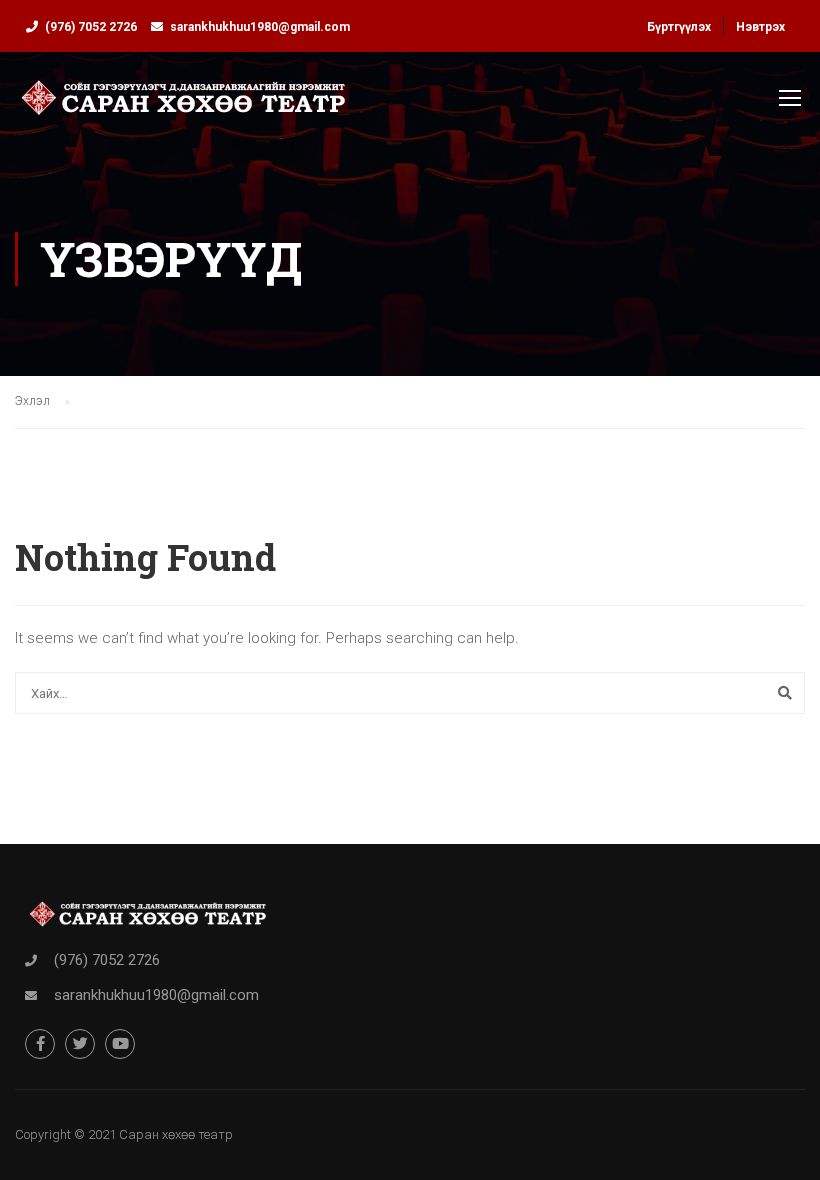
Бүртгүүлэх (679, 27)
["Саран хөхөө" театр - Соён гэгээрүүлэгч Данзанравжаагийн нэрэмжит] (183, 107)
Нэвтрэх (760, 27)
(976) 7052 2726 (91, 27)
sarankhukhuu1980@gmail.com (260, 27)
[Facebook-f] (40, 1044)
